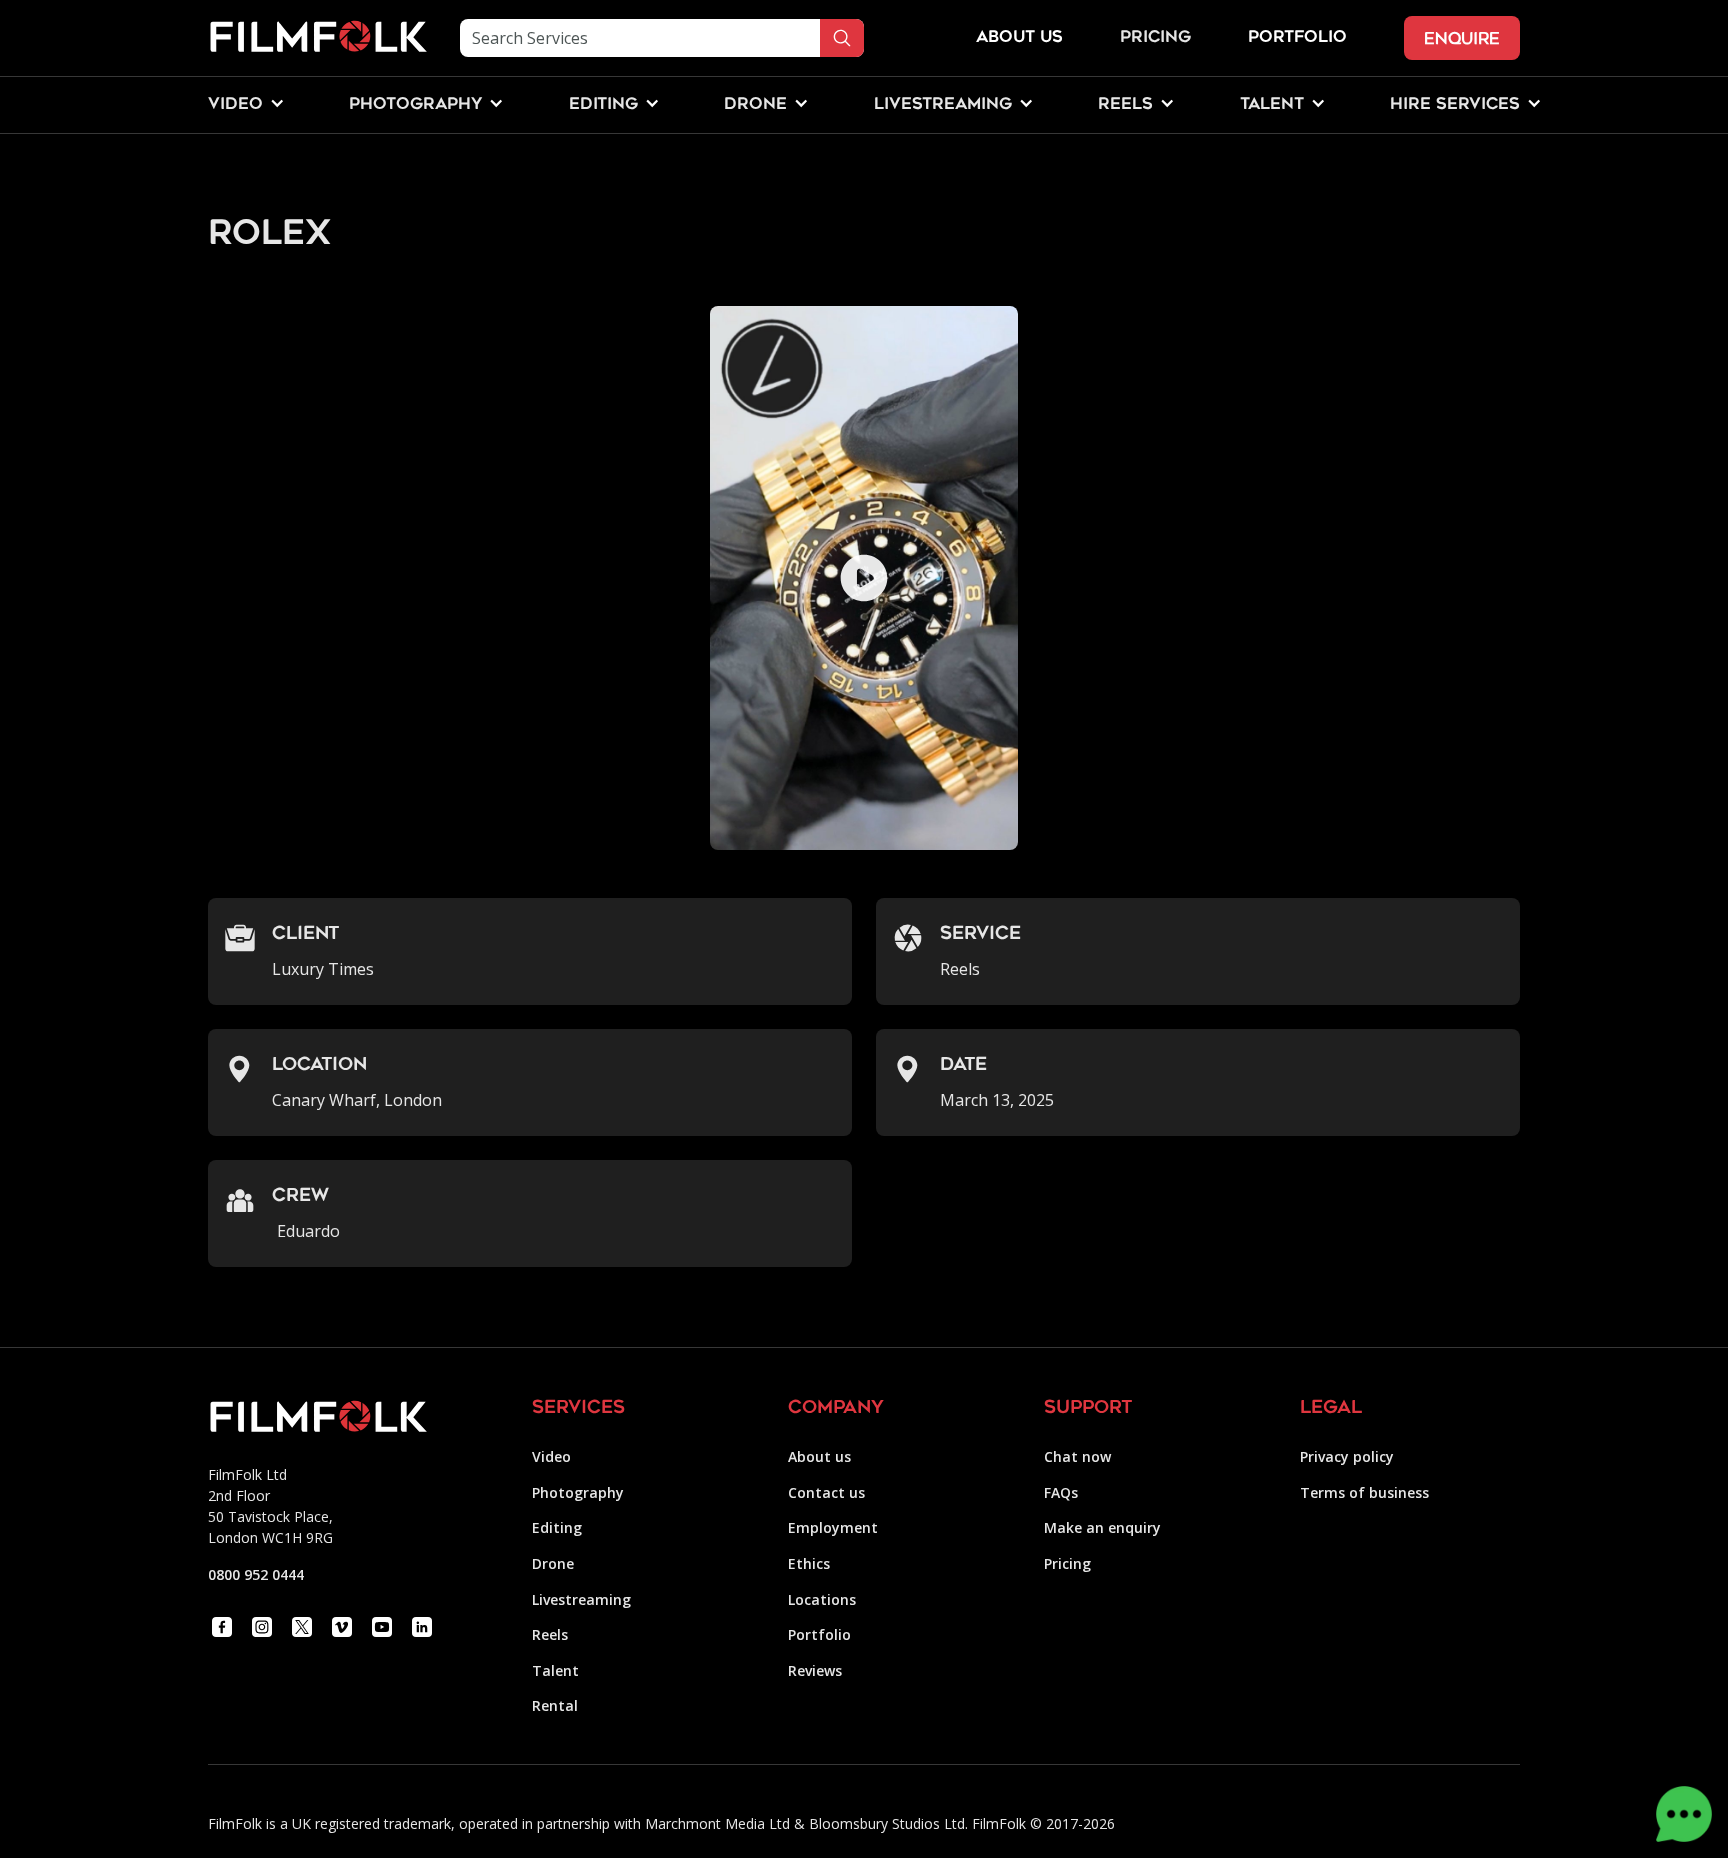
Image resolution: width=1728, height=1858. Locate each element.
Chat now (1077, 1456)
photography (415, 105)
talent (1272, 105)
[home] (318, 38)
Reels (1125, 105)
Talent (555, 1670)
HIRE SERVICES (1455, 105)
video (235, 105)
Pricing (1155, 38)
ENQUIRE (1462, 38)
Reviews (815, 1670)
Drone (553, 1563)
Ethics (809, 1563)
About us (819, 1456)
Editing (557, 1527)
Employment (833, 1527)
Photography (578, 1492)
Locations (822, 1599)
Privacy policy (1347, 1456)
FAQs (1061, 1492)
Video (551, 1456)
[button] (235, 105)
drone (755, 105)
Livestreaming (581, 1599)
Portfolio (819, 1634)
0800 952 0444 (256, 1574)
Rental (555, 1705)
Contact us (826, 1492)
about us (1019, 38)
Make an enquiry (1102, 1527)
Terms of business (1364, 1492)
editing (603, 105)
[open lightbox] (864, 578)
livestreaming (943, 105)
